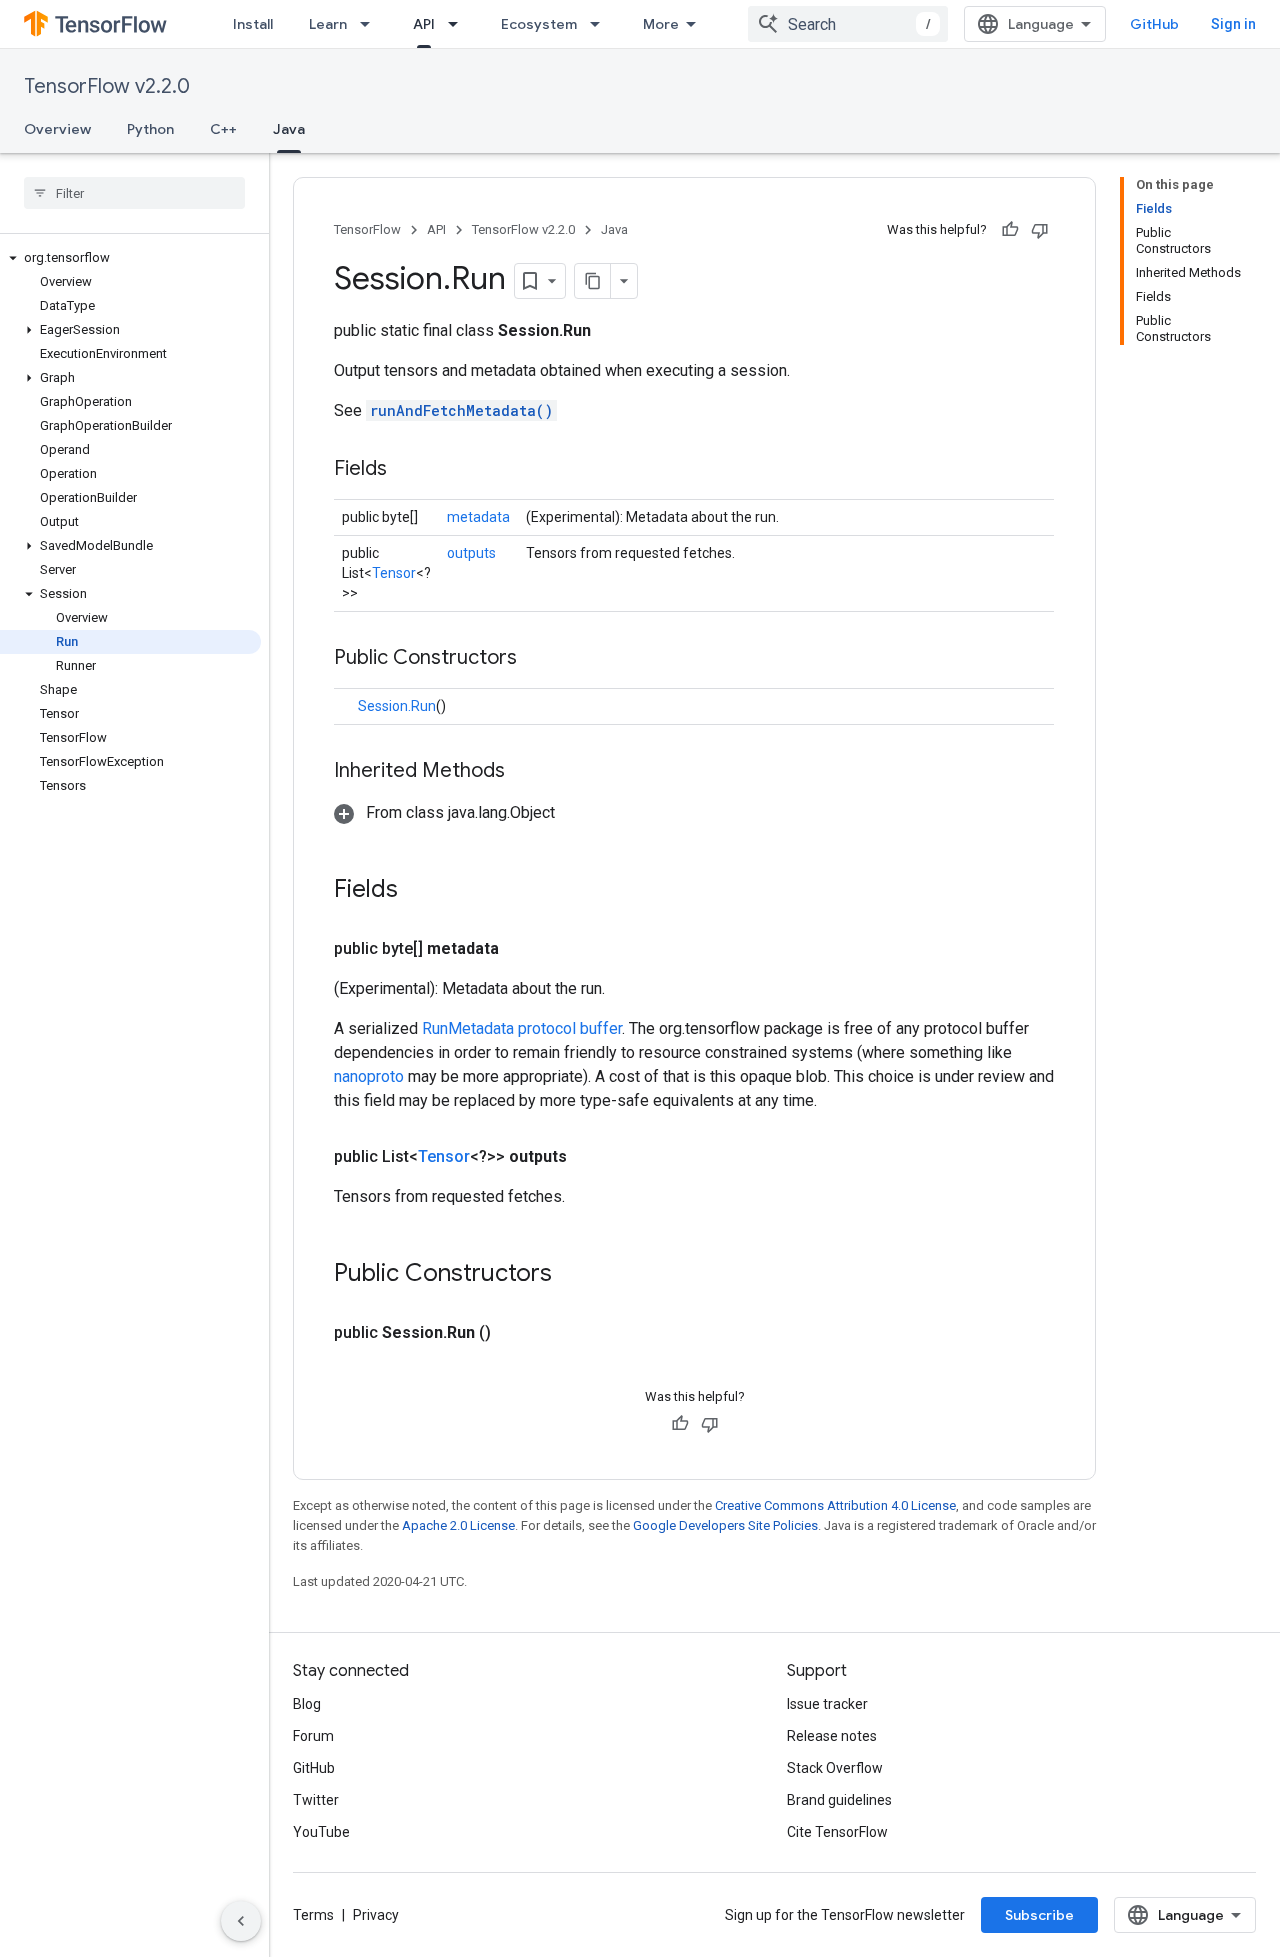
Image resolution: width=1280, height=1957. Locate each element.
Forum (313, 1736)
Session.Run (397, 706)
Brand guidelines (839, 1800)
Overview (57, 129)
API (424, 24)
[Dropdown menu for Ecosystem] (601, 24)
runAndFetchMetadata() (461, 410)
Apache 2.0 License (458, 1525)
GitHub (1154, 24)
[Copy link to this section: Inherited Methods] (525, 772)
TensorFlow (367, 229)
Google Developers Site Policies (725, 1525)
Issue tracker (827, 1704)
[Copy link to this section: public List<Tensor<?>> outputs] (591, 1157)
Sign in (1233, 24)
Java (289, 129)
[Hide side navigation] (241, 1921)
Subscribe (1039, 1915)
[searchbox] (134, 193)
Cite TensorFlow (837, 1832)
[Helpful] (1010, 230)
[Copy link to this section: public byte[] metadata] (523, 949)
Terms (313, 1915)
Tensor (394, 573)
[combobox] (848, 24)
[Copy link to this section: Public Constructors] (537, 659)
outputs (471, 553)
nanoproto (369, 1076)
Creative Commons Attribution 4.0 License (835, 1505)
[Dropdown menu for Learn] (371, 24)
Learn (328, 24)
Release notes (832, 1736)
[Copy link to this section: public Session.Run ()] (515, 1333)
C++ (223, 129)
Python (150, 129)
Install (253, 24)
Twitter (316, 1800)
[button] (130, 258)
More (661, 24)
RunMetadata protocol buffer (522, 1028)
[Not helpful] (1040, 230)
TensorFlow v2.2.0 (107, 86)
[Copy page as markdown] (593, 281)
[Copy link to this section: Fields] (407, 470)
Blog (307, 1704)
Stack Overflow (835, 1768)
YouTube (321, 1832)
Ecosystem (539, 24)
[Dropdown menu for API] (459, 24)
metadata (478, 517)
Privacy (376, 1915)
